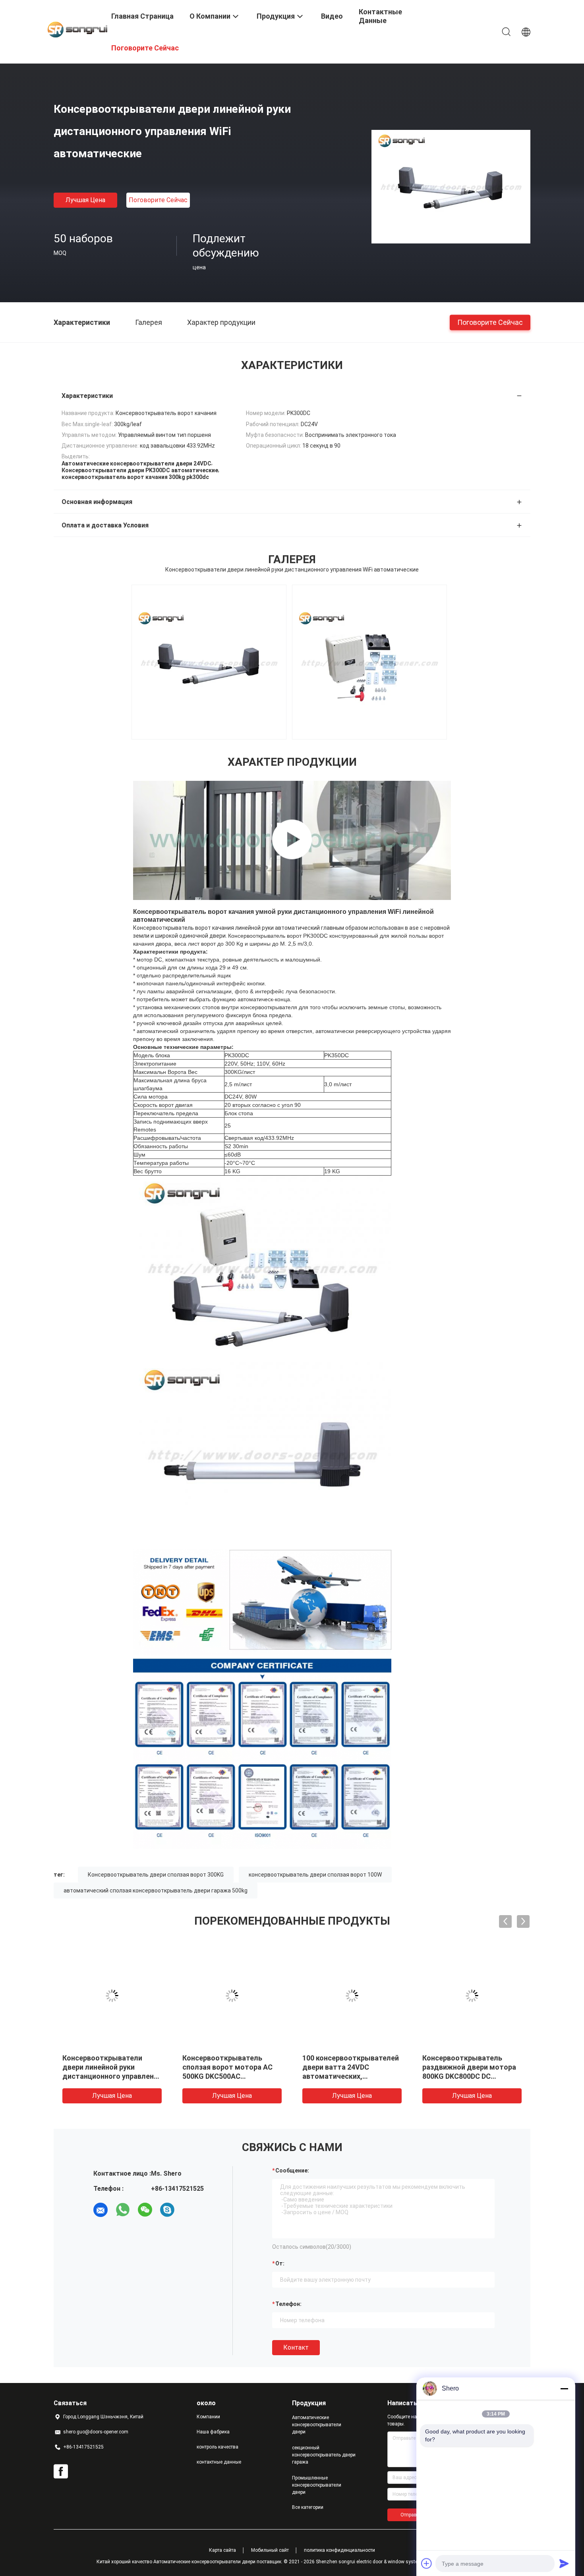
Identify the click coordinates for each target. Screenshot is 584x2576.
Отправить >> (416, 2515)
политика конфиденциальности (339, 2550)
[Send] (564, 2563)
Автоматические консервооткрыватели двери (317, 2425)
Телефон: (288, 2304)
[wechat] (145, 2210)
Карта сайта (222, 2550)
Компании (208, 2417)
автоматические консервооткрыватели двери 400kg (102, 2067)
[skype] (167, 2210)
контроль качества (218, 2447)
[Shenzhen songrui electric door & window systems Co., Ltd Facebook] (61, 2472)
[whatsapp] (123, 2210)
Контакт (296, 2347)
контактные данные (219, 2462)
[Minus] (564, 2389)
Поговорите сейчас (158, 200)
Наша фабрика (213, 2432)
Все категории (308, 2507)
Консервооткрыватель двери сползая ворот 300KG (156, 1875)
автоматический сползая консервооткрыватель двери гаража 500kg (156, 1890)
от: (280, 2263)
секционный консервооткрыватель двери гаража (324, 2455)
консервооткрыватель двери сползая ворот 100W (315, 1875)
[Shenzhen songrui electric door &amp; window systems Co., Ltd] (77, 29)
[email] (101, 2210)
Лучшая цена (85, 200)
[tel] (190, 2210)
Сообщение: (292, 2170)
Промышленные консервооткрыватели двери (317, 2485)
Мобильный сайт (270, 2550)
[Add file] (427, 2563)
